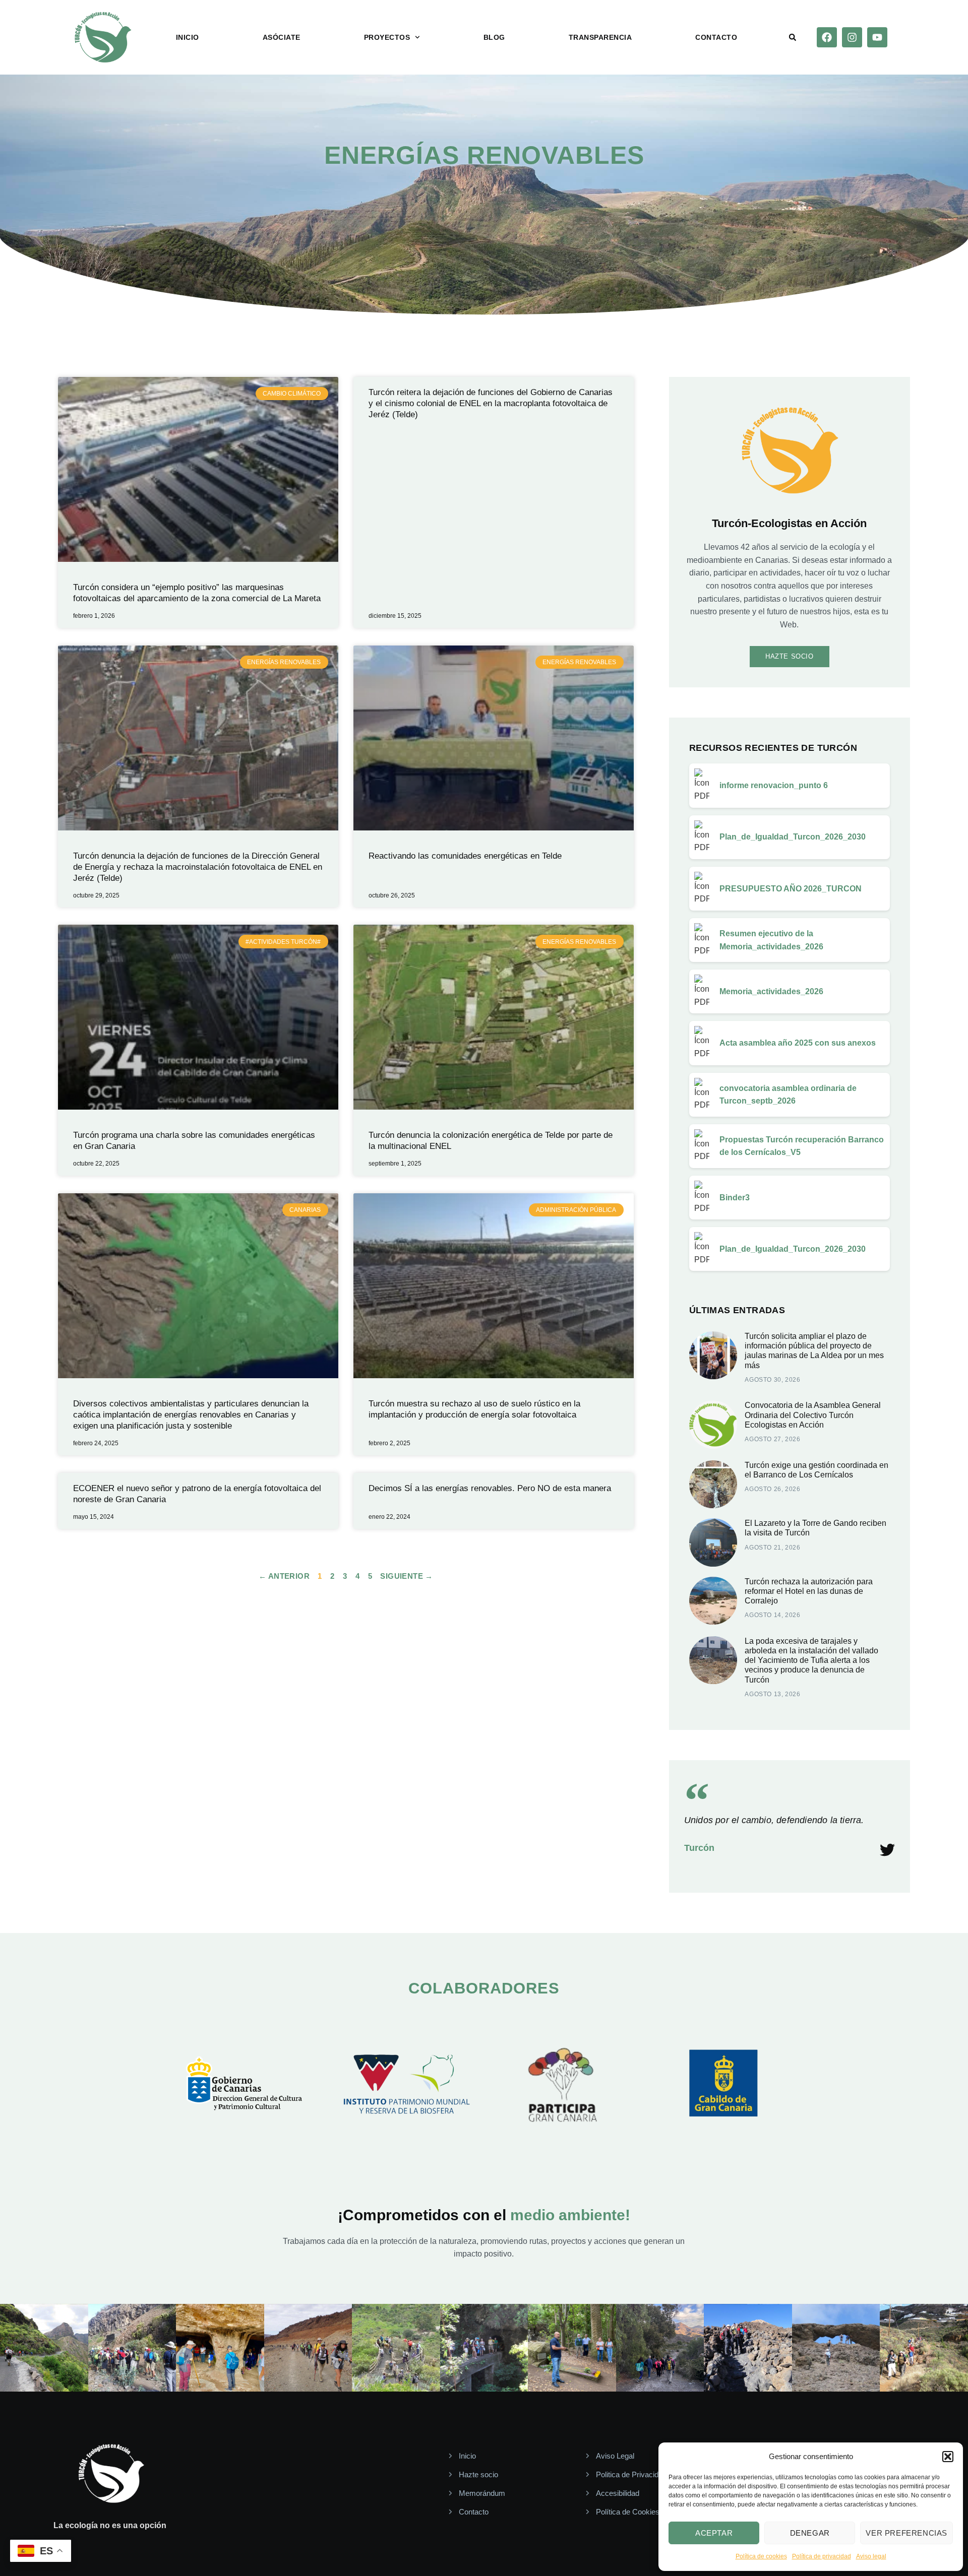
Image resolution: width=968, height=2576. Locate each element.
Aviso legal (871, 2556)
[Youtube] (877, 37)
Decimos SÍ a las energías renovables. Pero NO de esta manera (490, 1488)
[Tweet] (887, 1850)
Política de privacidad (822, 2556)
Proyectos (387, 37)
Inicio (188, 37)
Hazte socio (790, 656)
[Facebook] (827, 37)
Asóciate (282, 37)
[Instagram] (852, 37)
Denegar (810, 2533)
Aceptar (714, 2533)
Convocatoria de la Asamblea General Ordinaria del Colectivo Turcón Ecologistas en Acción (813, 1415)
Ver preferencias (906, 2533)
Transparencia (600, 37)
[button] (948, 2457)
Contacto (716, 37)
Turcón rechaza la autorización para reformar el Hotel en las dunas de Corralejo (809, 1591)
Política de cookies (761, 2556)
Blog (494, 37)
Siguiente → (406, 1576)
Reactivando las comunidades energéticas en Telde (465, 856)
